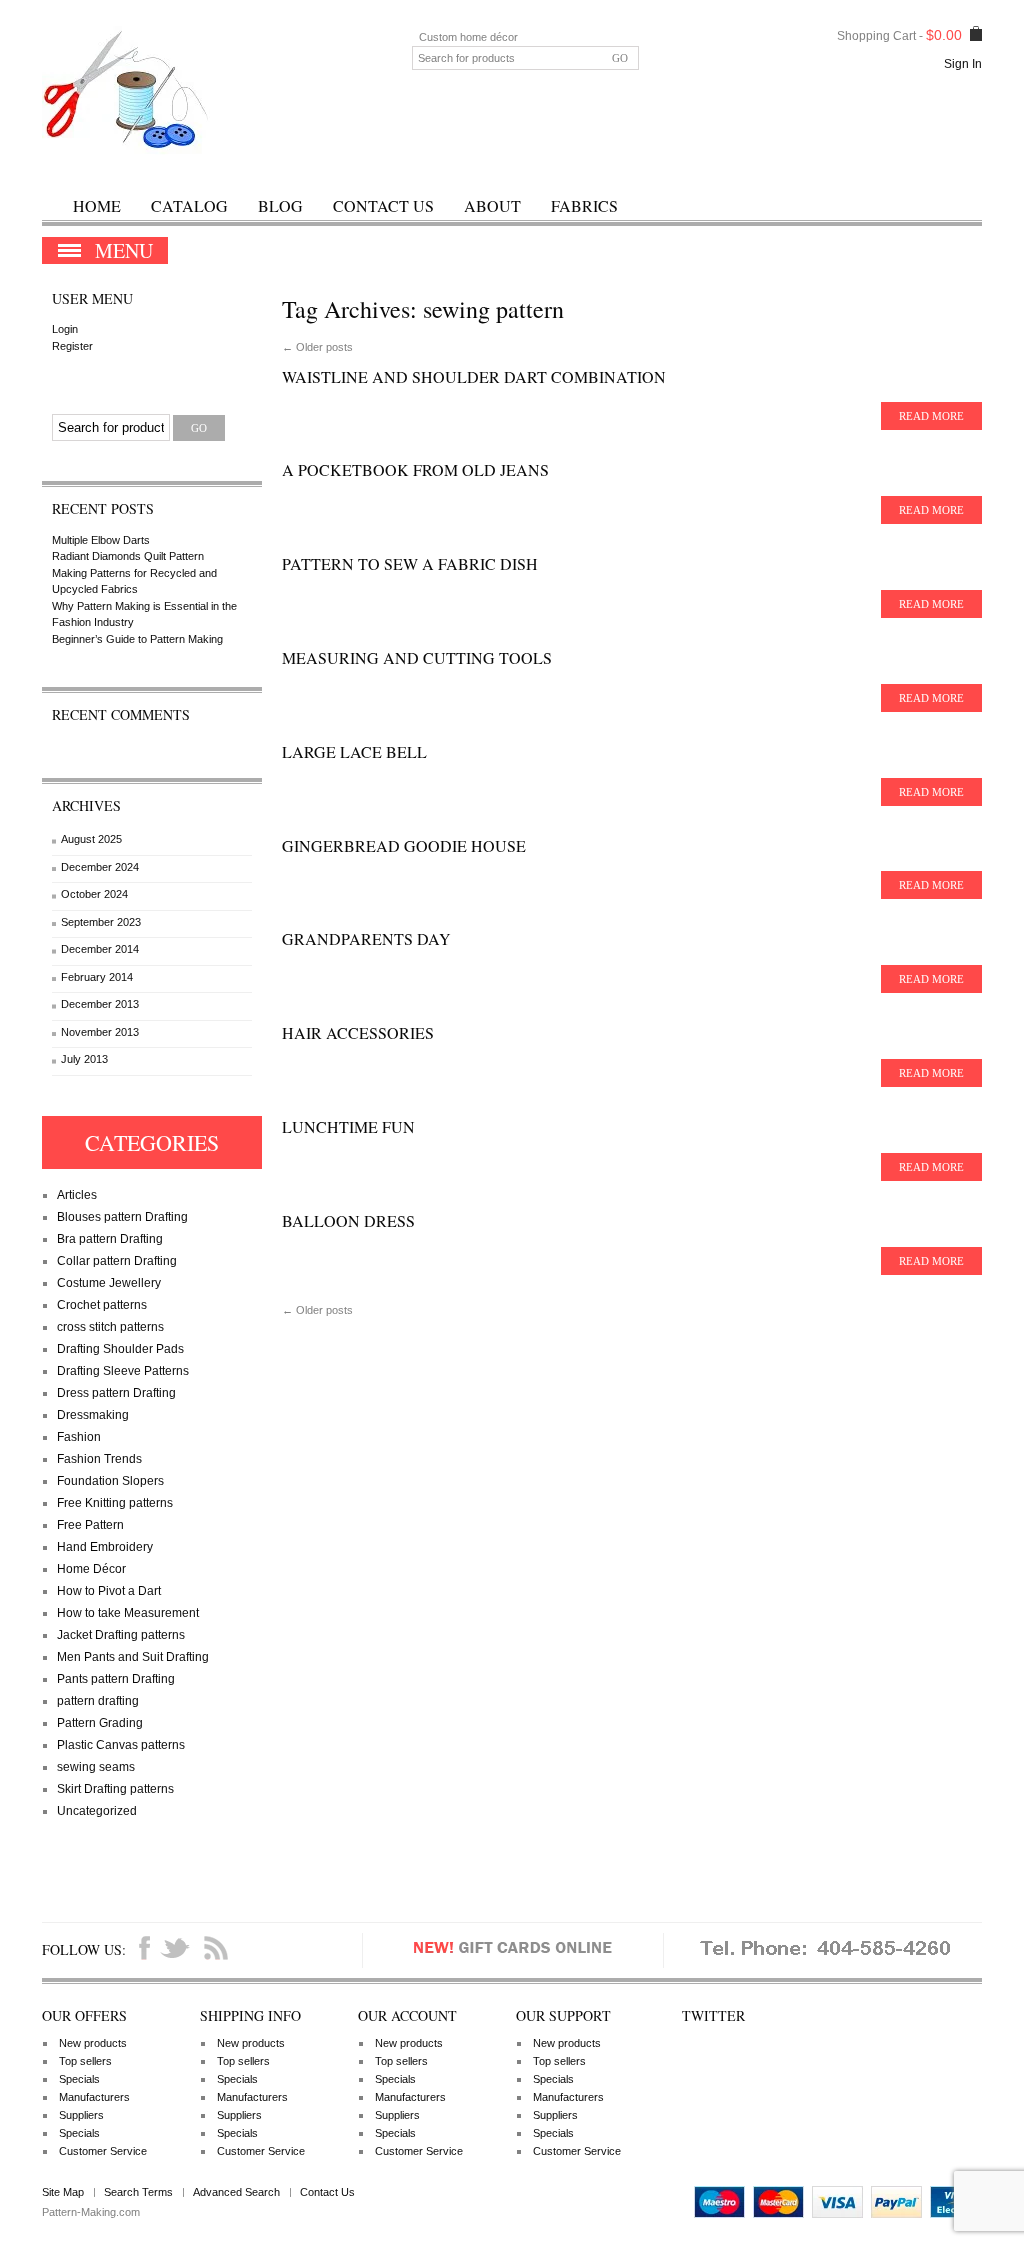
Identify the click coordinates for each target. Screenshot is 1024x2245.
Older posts (317, 347)
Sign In (963, 64)
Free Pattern (90, 1525)
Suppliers (81, 2115)
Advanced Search (236, 2192)
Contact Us (383, 205)
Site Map (63, 2192)
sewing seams (96, 1767)
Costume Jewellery (109, 1283)
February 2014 (97, 977)
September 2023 (101, 922)
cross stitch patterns (110, 1327)
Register (72, 346)
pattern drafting (98, 1701)
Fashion (79, 1437)
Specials (79, 2079)
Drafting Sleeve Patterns (123, 1371)
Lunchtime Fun (348, 1126)
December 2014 (100, 949)
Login (65, 329)
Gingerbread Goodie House (404, 845)
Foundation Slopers (110, 1481)
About (492, 205)
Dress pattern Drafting (116, 1393)
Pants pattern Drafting (116, 1679)
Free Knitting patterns (115, 1503)
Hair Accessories (358, 1032)
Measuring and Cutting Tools (417, 657)
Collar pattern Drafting (117, 1261)
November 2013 (100, 1032)
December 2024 (100, 867)
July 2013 (84, 1059)
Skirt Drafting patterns (115, 1789)
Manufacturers (94, 2097)
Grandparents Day (366, 938)
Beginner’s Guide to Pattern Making (137, 639)
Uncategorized (97, 1811)
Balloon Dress (348, 1220)
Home (97, 205)
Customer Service (103, 2151)
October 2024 (94, 894)
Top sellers (85, 2061)
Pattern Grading (100, 1723)
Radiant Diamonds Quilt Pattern (128, 556)
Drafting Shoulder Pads (120, 1349)
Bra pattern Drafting (110, 1239)
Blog (280, 205)
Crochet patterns (102, 1305)
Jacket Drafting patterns (121, 1635)
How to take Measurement (128, 1613)
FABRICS (584, 205)
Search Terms (138, 2192)
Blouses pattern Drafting (122, 1217)
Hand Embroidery (105, 1547)
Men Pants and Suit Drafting (133, 1657)
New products (93, 2043)
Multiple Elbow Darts (101, 540)
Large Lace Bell (354, 751)
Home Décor (91, 1569)
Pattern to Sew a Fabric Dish (410, 563)
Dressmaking (93, 1415)
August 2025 (91, 839)
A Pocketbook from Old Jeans (415, 469)
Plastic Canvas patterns (121, 1745)
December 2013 (100, 1004)
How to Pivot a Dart (109, 1591)
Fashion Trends (99, 1459)
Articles (77, 1195)
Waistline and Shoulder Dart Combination (474, 376)
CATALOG (189, 205)
